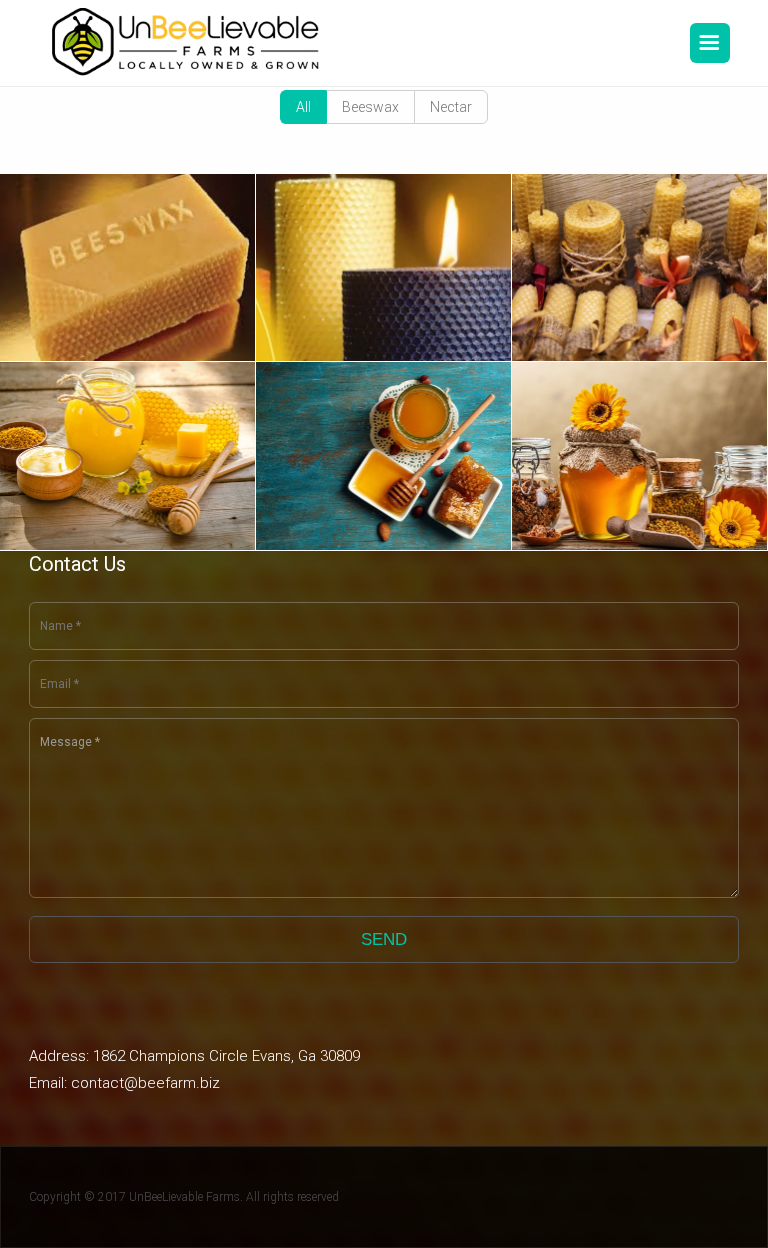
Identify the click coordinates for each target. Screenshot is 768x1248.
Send (384, 939)
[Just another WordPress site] (188, 43)
